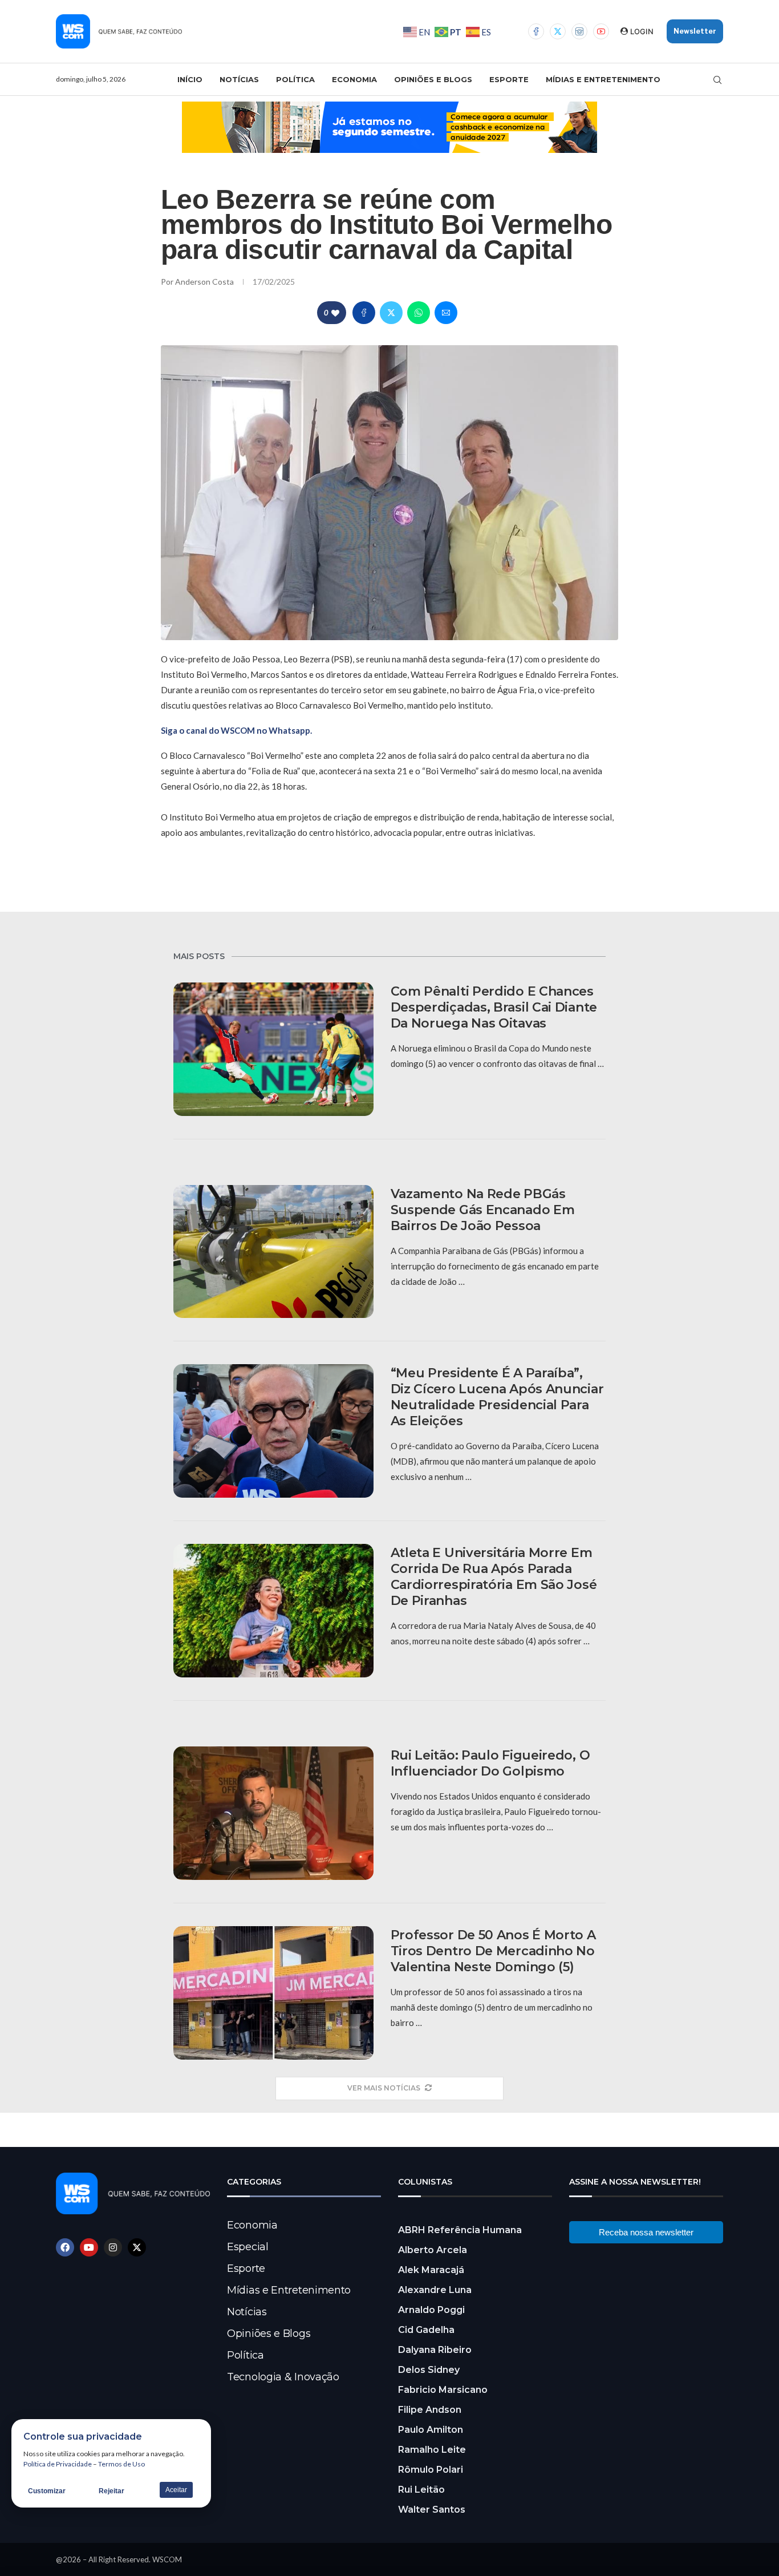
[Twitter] (558, 31)
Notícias (239, 79)
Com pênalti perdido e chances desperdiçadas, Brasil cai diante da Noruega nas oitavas (494, 1007)
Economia (354, 79)
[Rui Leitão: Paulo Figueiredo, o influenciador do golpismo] (273, 1813)
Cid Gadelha (426, 2330)
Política (295, 79)
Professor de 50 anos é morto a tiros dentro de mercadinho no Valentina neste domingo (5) (493, 1951)
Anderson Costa (205, 282)
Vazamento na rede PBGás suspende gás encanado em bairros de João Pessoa (483, 1210)
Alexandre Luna (435, 2290)
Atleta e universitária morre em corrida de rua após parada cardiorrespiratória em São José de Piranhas (494, 1577)
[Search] (717, 80)
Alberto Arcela (433, 2250)
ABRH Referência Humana (460, 2230)
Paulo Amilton (431, 2430)
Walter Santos (432, 2510)
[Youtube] (601, 31)
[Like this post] (335, 313)
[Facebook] (536, 31)
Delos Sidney (429, 2370)
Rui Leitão (421, 2490)
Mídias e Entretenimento (603, 79)
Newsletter (695, 31)
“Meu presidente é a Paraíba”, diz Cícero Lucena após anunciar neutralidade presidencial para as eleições (497, 1397)
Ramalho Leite (432, 2450)
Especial (248, 2247)
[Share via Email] (446, 313)
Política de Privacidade (58, 2464)
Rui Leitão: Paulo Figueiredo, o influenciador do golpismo (490, 1763)
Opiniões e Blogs (433, 79)
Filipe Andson (430, 2410)
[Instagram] (579, 31)
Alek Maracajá (431, 2270)
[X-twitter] (137, 2247)
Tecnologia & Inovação (283, 2377)
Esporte (509, 79)
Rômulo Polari (431, 2470)
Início (190, 79)
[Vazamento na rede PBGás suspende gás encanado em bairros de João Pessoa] (273, 1252)
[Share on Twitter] (391, 313)
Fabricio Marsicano (443, 2390)
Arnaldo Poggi (431, 2310)
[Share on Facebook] (364, 313)
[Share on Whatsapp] (419, 313)
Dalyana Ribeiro (435, 2350)
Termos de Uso (121, 2464)
